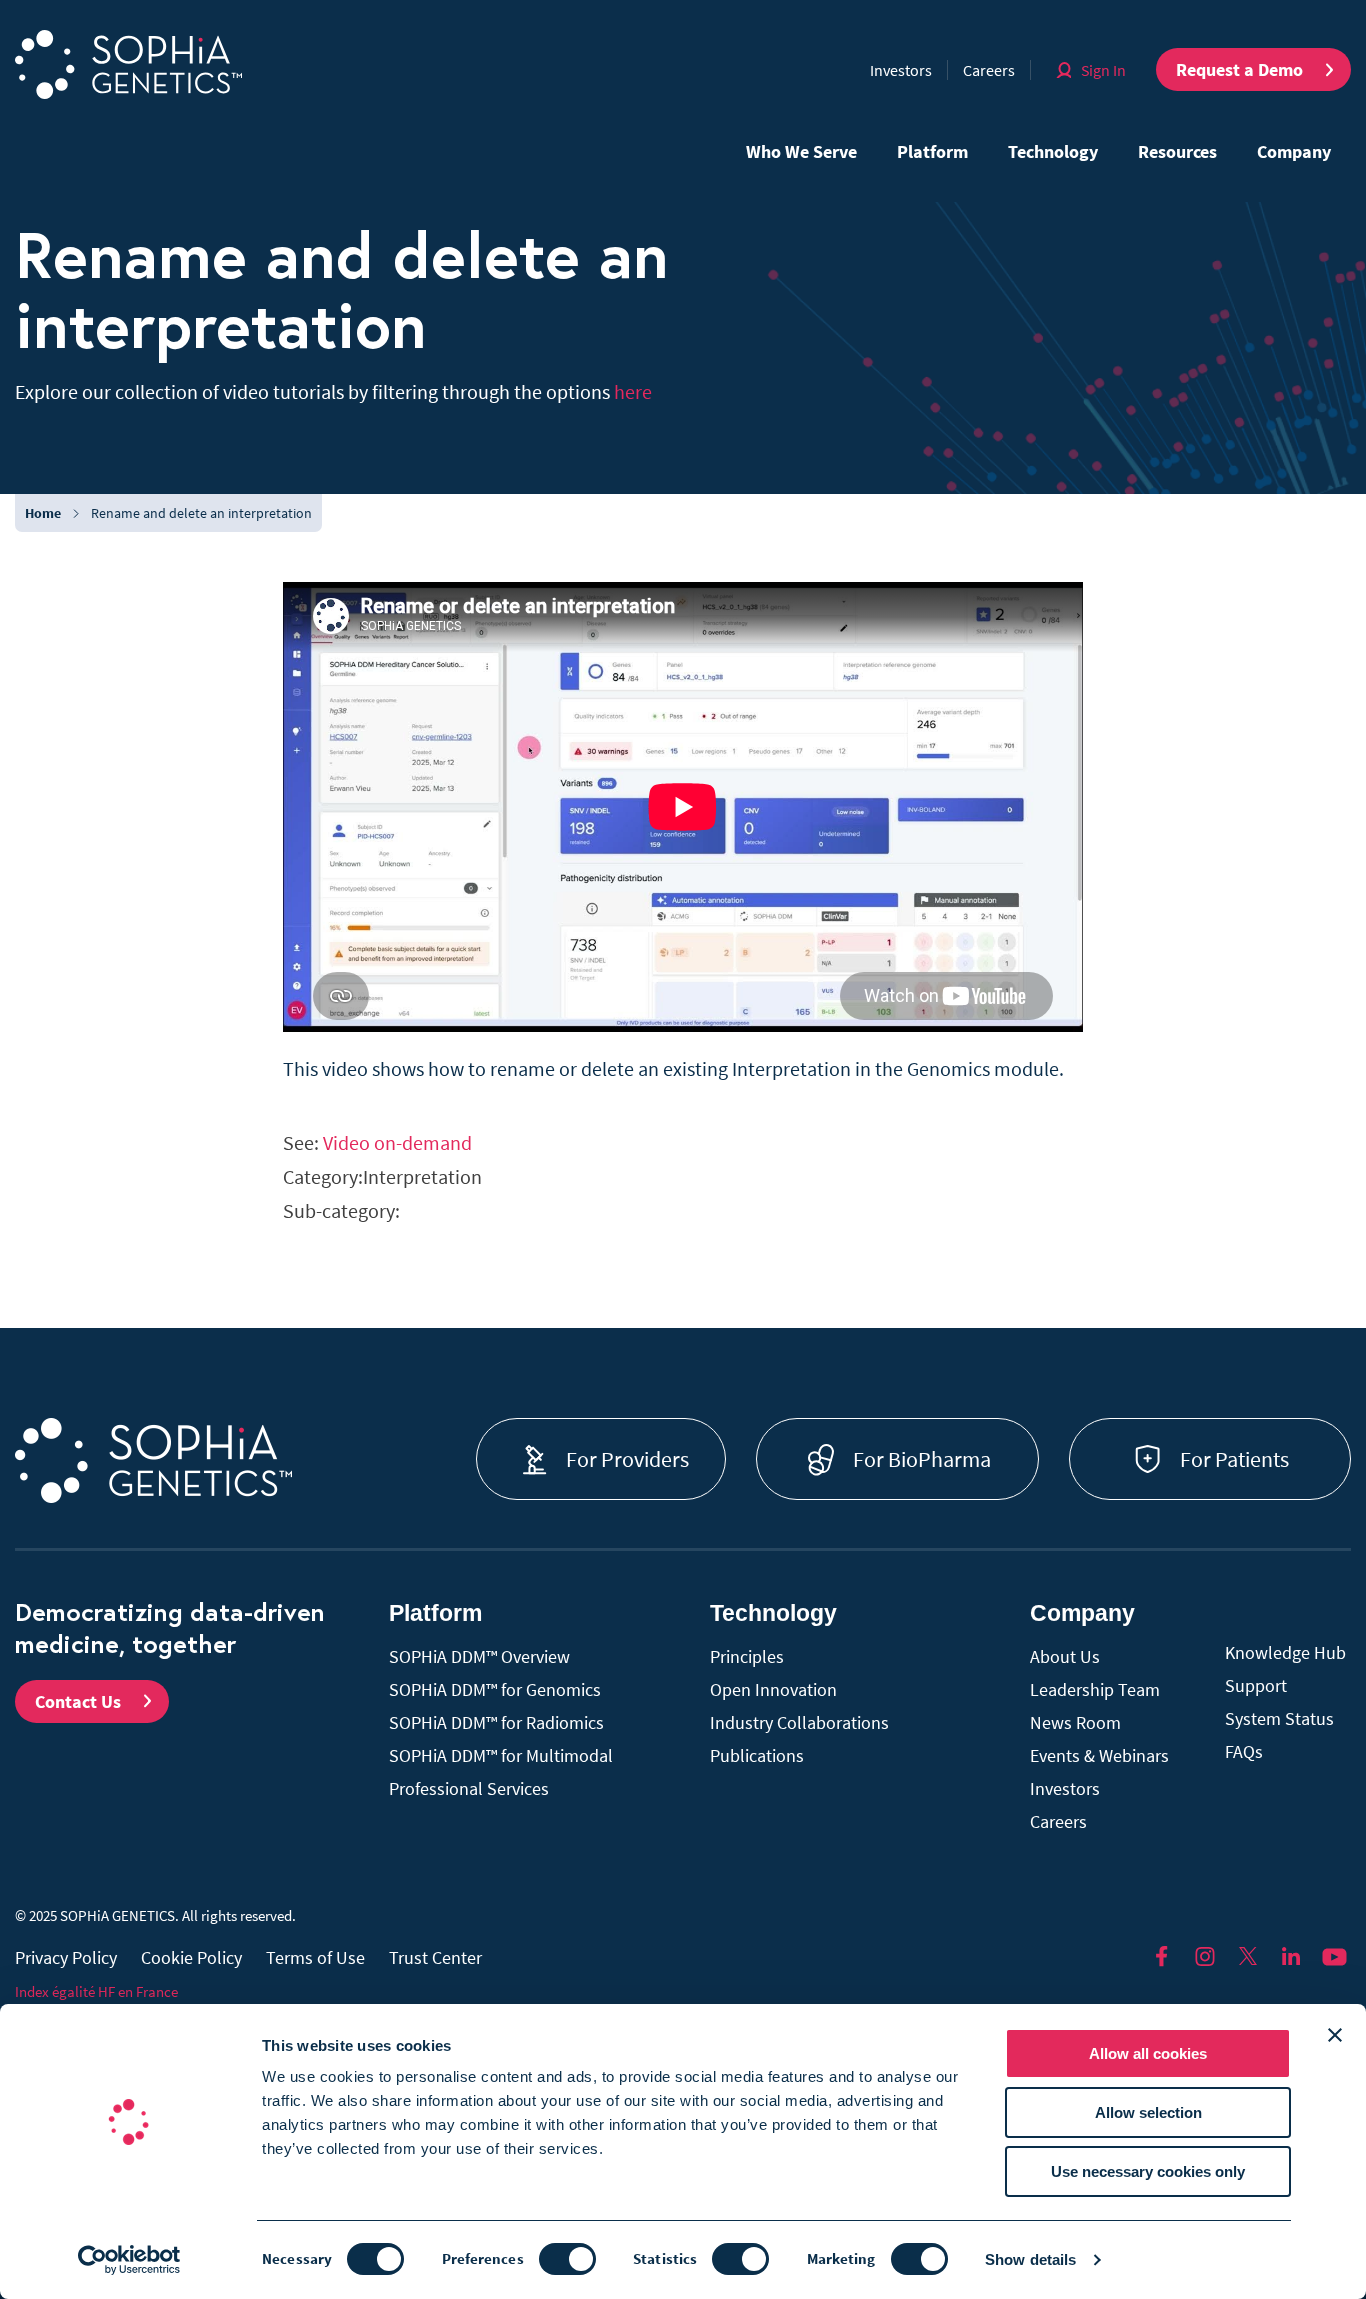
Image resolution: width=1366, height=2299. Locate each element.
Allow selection (1148, 2112)
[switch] (567, 2259)
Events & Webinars (1099, 1755)
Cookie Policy (191, 1957)
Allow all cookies (1148, 2053)
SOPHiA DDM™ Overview (479, 1656)
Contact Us (78, 1701)
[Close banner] (1335, 2035)
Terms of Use (315, 1957)
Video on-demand (397, 1142)
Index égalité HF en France (96, 1991)
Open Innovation (773, 1689)
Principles (747, 1656)
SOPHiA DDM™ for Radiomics (496, 1722)
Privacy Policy (66, 1957)
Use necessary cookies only (1148, 2171)
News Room (1075, 1722)
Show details (1030, 2259)
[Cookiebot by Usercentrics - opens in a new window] (129, 2260)
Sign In (1103, 70)
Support (1256, 1685)
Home (43, 513)
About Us (1065, 1656)
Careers (989, 70)
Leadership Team (1095, 1689)
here (633, 391)
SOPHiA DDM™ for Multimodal (501, 1755)
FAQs (1244, 1751)
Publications (757, 1755)
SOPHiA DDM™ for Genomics (495, 1689)
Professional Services (469, 1788)
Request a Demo (1239, 69)
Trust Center (435, 1957)
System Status (1279, 1718)
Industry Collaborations (799, 1722)
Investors (901, 70)
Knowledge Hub (1285, 1652)
